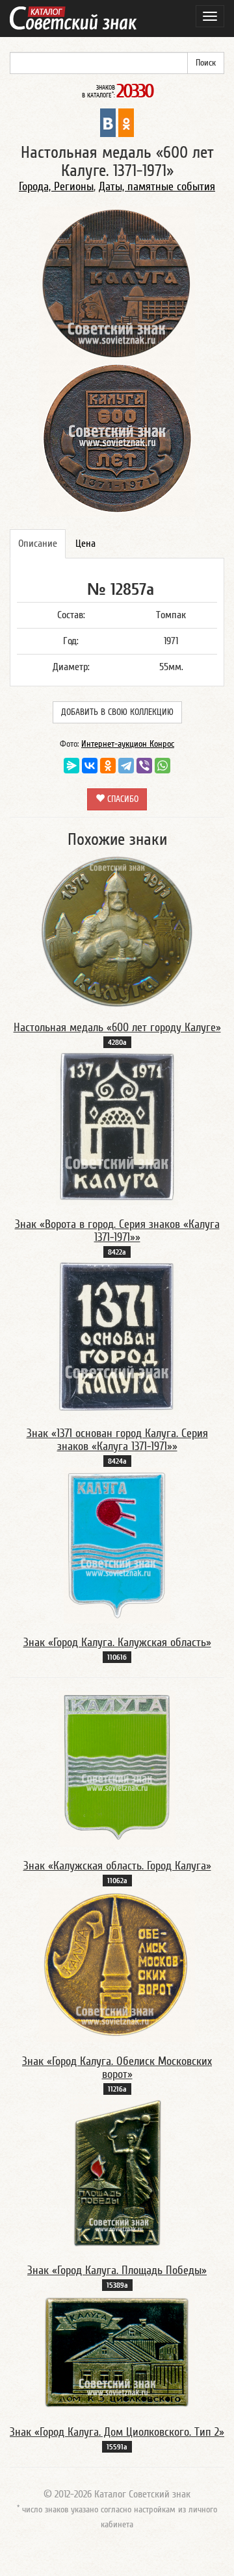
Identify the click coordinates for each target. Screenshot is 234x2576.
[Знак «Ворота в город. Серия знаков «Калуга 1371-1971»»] (117, 1127)
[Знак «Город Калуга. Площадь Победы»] (117, 2173)
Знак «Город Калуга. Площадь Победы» (117, 2270)
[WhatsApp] (162, 766)
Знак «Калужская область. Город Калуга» (117, 1866)
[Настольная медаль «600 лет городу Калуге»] (117, 931)
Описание (38, 544)
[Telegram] (126, 766)
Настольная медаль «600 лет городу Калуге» (117, 1028)
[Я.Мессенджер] (71, 766)
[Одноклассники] (108, 766)
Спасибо (122, 799)
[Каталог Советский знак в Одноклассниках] (126, 122)
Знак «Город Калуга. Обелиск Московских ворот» (117, 2068)
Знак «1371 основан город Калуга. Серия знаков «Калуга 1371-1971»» (117, 1440)
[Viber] (144, 766)
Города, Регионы (56, 187)
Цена (85, 544)
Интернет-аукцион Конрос (128, 744)
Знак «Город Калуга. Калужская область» (117, 1643)
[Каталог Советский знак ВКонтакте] (108, 122)
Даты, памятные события (157, 187)
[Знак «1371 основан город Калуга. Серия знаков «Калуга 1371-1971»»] (117, 1336)
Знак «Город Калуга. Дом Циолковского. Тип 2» (117, 2432)
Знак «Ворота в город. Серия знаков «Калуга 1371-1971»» (117, 1231)
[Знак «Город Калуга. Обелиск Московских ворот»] (117, 1964)
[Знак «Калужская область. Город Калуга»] (117, 1768)
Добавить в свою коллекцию (117, 712)
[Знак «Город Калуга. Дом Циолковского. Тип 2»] (117, 2352)
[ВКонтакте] (90, 766)
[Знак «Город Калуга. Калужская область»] (117, 1545)
